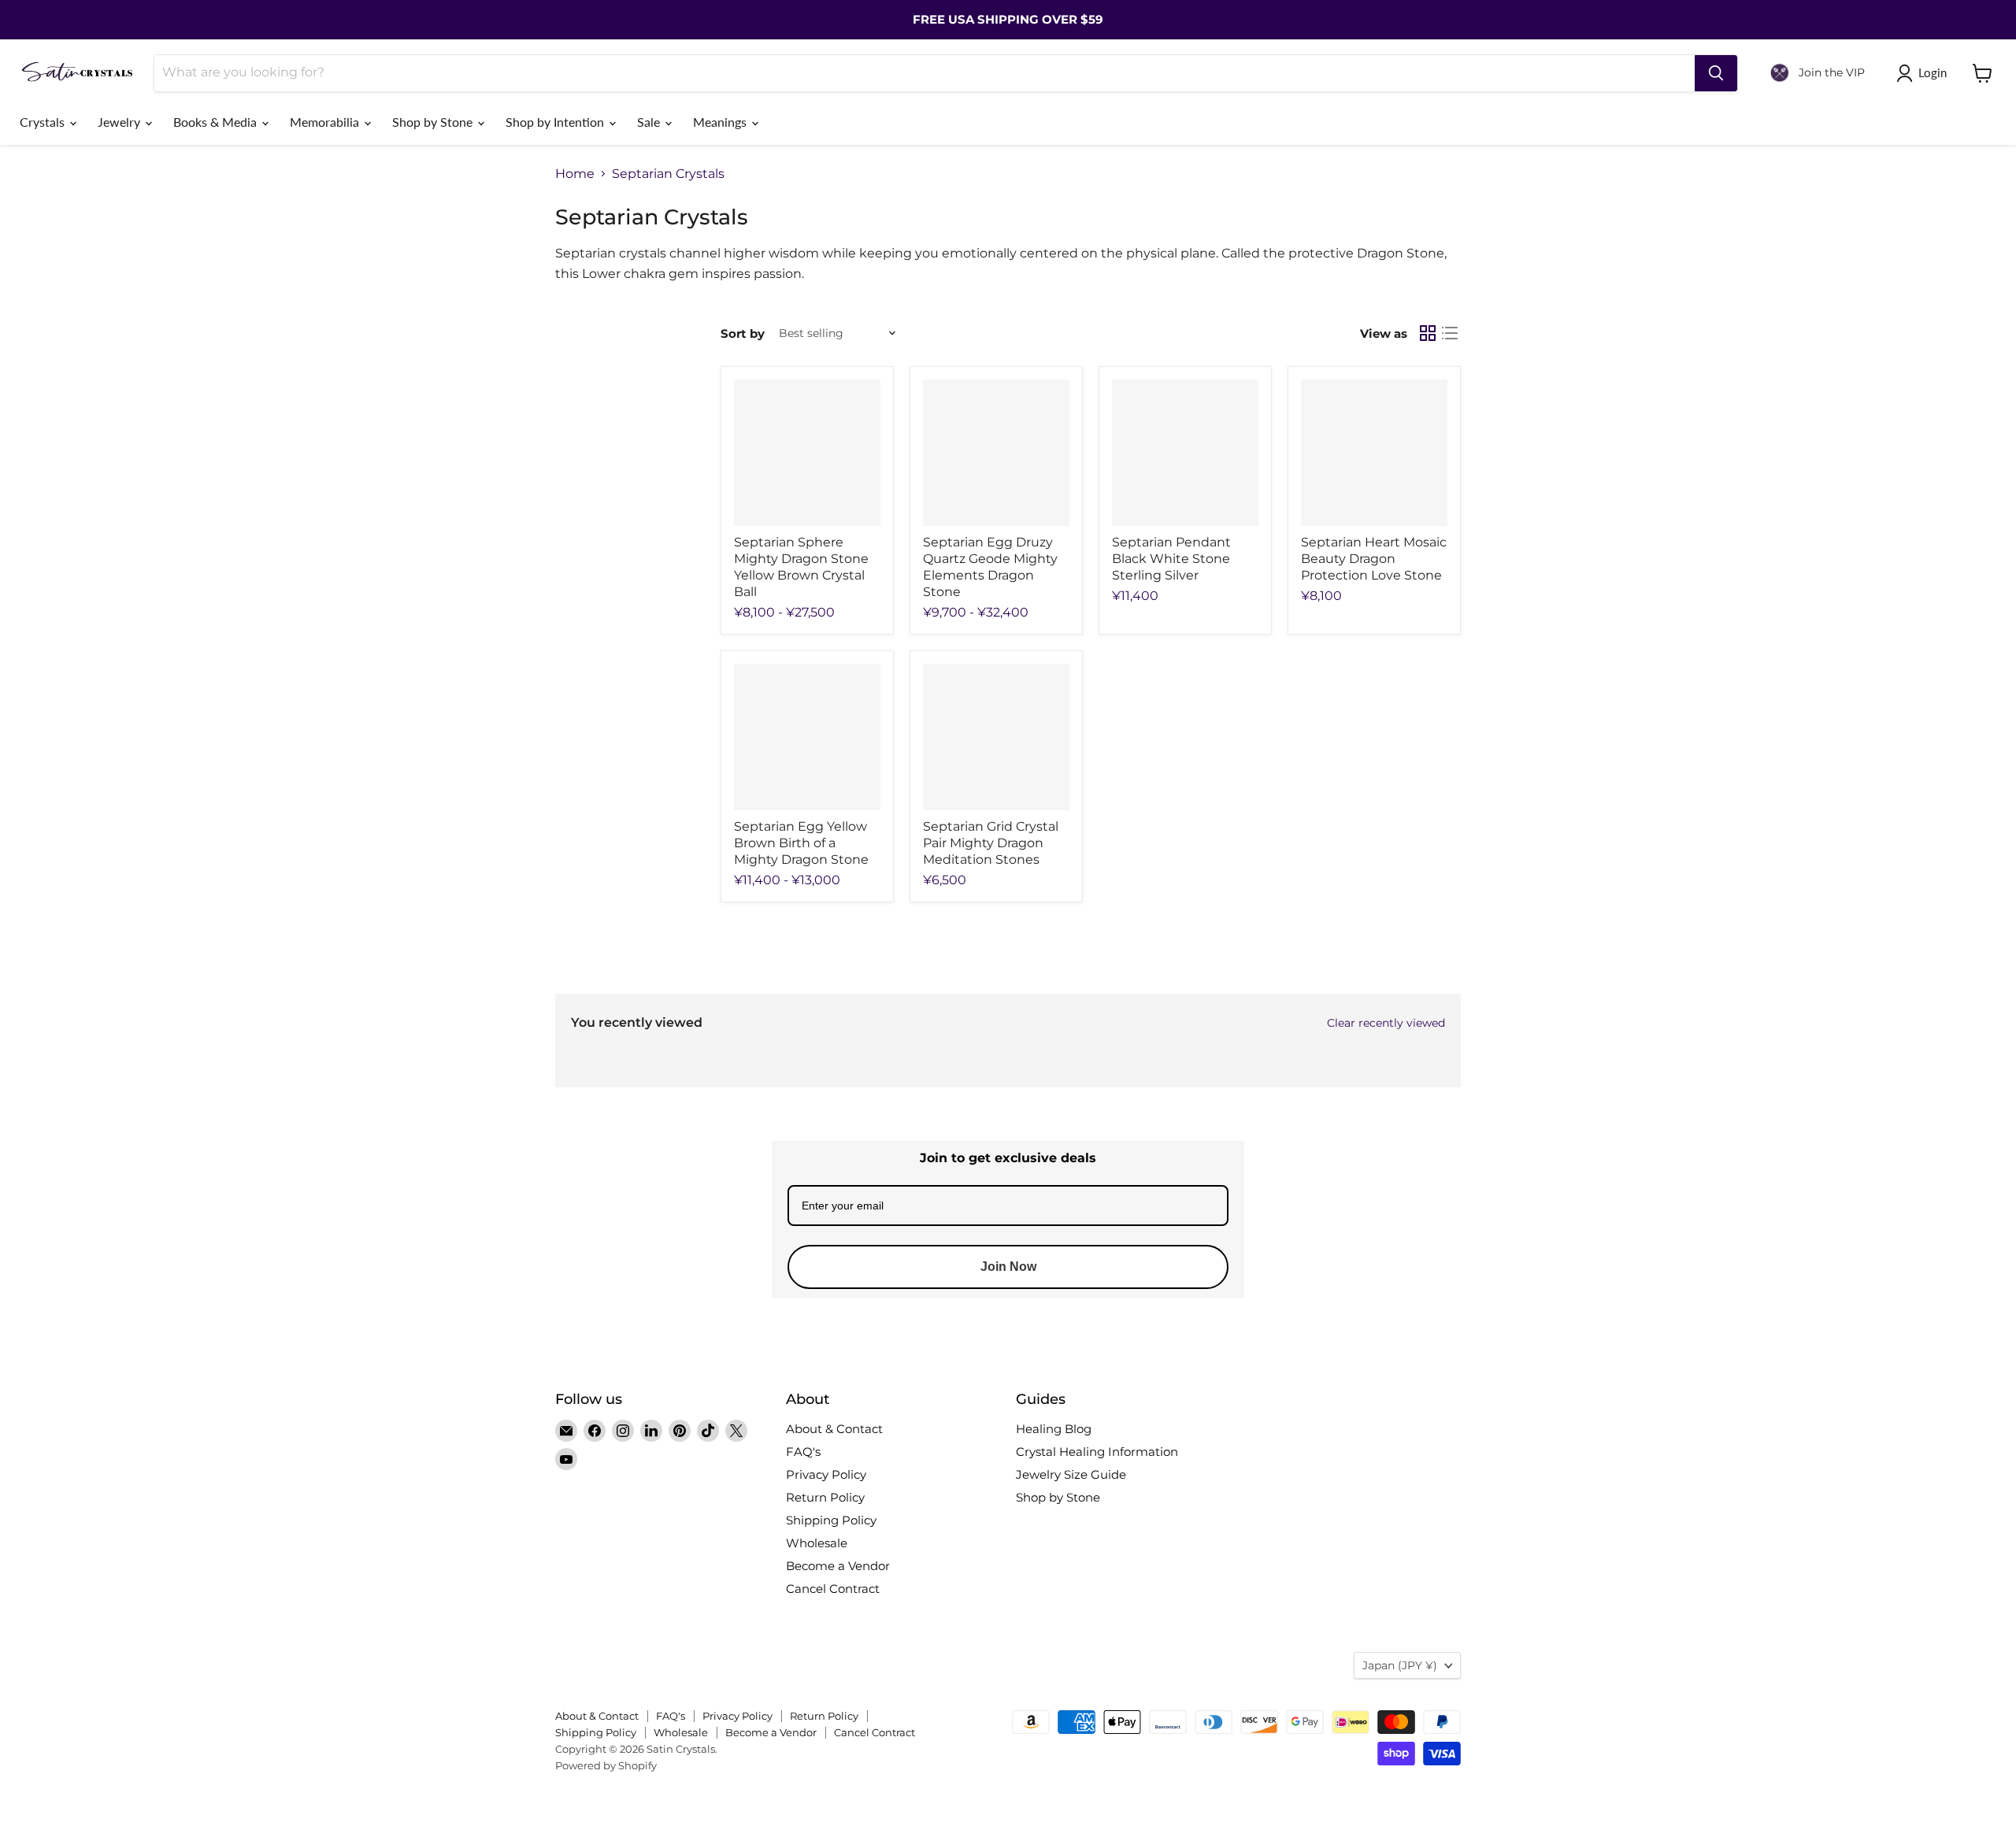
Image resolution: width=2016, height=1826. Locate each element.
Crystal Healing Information (1097, 1452)
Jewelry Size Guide (1071, 1474)
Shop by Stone (434, 122)
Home (575, 174)
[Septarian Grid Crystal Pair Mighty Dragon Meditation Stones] (996, 737)
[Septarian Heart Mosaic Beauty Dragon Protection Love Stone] (1374, 453)
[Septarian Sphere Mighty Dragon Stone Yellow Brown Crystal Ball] (807, 453)
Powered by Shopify (606, 1765)
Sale (650, 122)
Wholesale (817, 1543)
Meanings (721, 122)
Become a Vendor (838, 1566)
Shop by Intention (556, 122)
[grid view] (1428, 333)
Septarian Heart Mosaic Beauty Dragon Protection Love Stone (1374, 559)
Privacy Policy (826, 1474)
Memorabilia (326, 122)
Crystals (44, 122)
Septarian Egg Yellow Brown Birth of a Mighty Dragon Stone (801, 843)
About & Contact (834, 1429)
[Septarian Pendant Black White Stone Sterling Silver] (1185, 453)
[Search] (1716, 73)
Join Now (1008, 1267)
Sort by (743, 333)
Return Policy (825, 1497)
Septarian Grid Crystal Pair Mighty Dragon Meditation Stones (991, 843)
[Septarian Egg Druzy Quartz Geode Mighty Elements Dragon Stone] (996, 453)
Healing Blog (1054, 1429)
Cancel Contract (833, 1589)
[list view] (1450, 333)
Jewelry (120, 122)
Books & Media (217, 122)
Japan (1400, 1665)
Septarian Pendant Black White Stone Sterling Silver (1171, 559)
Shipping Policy (831, 1520)
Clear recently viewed (1386, 1023)
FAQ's (803, 1452)
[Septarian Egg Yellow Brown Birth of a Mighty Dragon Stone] (807, 737)
